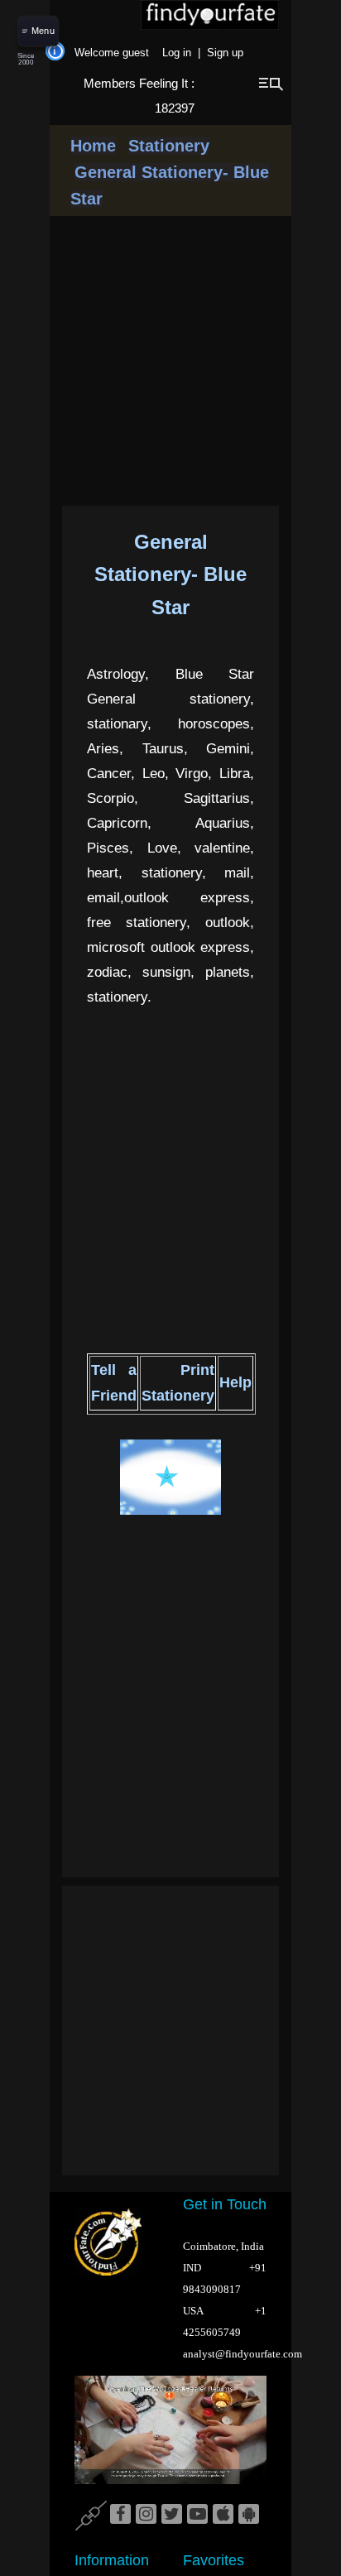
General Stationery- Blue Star (170, 574)
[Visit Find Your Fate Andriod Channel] (249, 2515)
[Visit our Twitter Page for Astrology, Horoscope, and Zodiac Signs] (172, 2515)
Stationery (169, 146)
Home (93, 146)
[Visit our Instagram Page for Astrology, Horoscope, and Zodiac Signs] (146, 2515)
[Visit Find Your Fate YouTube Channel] (197, 2515)
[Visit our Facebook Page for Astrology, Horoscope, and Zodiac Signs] (120, 2515)
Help (235, 1382)
